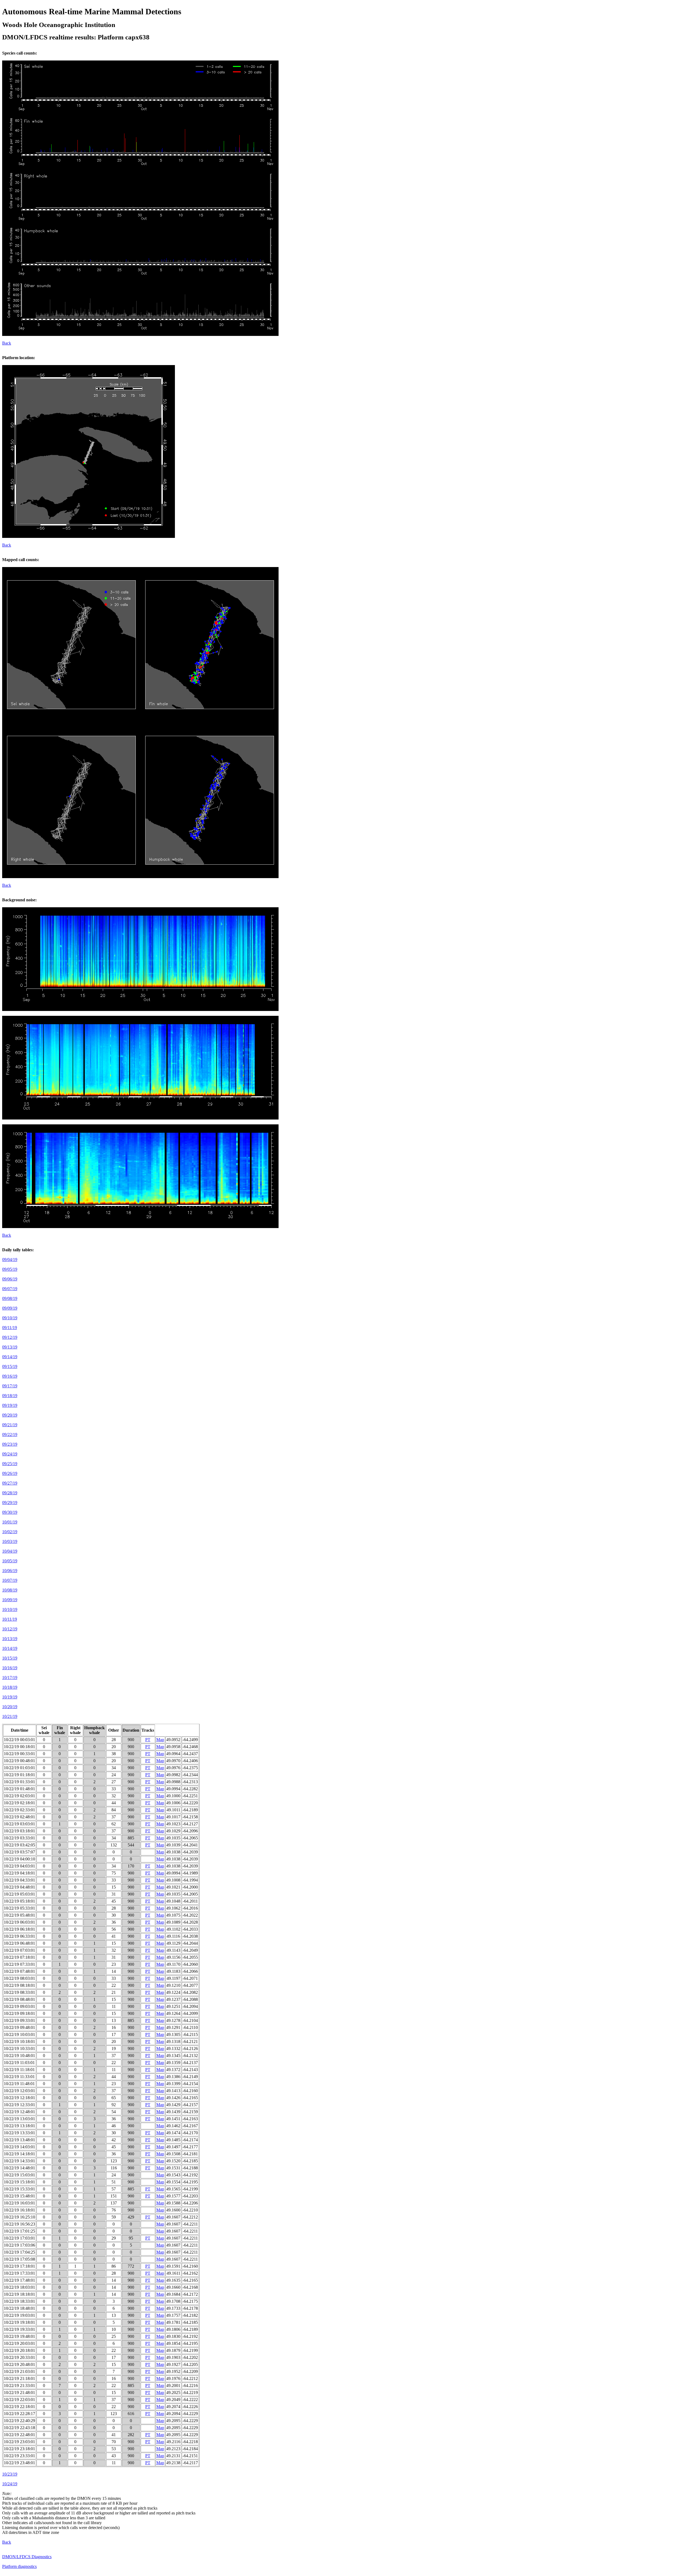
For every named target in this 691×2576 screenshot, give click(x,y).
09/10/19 (10, 1318)
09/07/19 (10, 1289)
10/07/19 (10, 1580)
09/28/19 (10, 1493)
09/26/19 (10, 1473)
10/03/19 (10, 1541)
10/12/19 (10, 1629)
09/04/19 (10, 1260)
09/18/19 (10, 1396)
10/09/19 (10, 1600)
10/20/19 (10, 1707)
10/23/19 (10, 2474)
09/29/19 (10, 1503)
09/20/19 (10, 1415)
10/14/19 (10, 1648)
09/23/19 (10, 1444)
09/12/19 (10, 1337)
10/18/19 (10, 1687)
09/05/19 (10, 1269)
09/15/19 (10, 1366)
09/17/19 (10, 1386)
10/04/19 (10, 1551)
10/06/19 (10, 1571)
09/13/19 (10, 1347)
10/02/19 (10, 1532)
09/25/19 (10, 1464)
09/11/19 (10, 1328)
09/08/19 (10, 1298)
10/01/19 (10, 1522)
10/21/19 (10, 1716)
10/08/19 (10, 1590)
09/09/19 (10, 1308)
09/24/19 (10, 1454)
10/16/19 (10, 1668)
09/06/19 (10, 1279)
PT (148, 1740)
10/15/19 (10, 1658)
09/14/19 (10, 1357)
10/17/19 (10, 1678)
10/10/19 (10, 1609)
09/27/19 (10, 1483)
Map (160, 1740)
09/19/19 (10, 1405)
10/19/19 (10, 1697)
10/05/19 (10, 1561)
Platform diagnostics (19, 2566)
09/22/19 (10, 1434)
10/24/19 (10, 2484)
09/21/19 (10, 1425)
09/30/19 (10, 1512)
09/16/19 (10, 1376)
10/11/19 (10, 1619)
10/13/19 (10, 1639)
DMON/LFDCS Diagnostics (27, 2557)
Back (7, 343)
